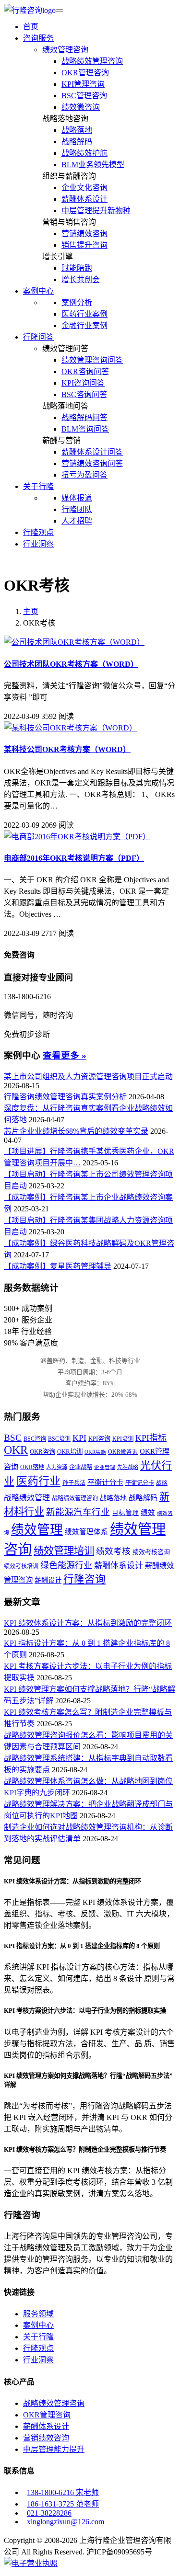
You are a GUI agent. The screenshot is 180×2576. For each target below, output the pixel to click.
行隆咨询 (84, 1579)
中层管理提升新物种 (96, 211)
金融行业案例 (84, 325)
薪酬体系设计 (84, 199)
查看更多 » (65, 1055)
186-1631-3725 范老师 (63, 2504)
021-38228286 (49, 2513)
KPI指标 (151, 1438)
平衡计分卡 (105, 1482)
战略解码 (77, 142)
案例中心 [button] (38, 291)
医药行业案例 (84, 314)
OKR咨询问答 (85, 371)
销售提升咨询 (84, 245)
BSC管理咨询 (84, 96)
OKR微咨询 (123, 1452)
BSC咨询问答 (84, 394)
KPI (79, 1438)
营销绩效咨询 (84, 234)
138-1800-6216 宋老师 (63, 2492)
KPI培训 (123, 1439)
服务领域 (38, 2314)
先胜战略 (128, 1467)
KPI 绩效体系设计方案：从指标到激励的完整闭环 (88, 1623)
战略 (162, 1483)
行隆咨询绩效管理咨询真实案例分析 (65, 1097)
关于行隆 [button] (38, 486)
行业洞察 (38, 544)
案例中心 (38, 2325)
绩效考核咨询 (151, 1552)
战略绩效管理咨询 (92, 61)
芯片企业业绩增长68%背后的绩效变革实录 (76, 1131)
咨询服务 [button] (38, 38)
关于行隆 (38, 2337)
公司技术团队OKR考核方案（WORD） (71, 664)
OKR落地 (32, 1467)
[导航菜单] (60, 11)
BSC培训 (59, 1439)
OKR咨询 (42, 1452)
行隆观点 (38, 532)
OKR (16, 1450)
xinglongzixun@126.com (66, 2522)
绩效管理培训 (64, 1551)
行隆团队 (77, 509)
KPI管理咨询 (83, 84)
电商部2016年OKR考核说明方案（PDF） (74, 858)
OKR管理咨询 (85, 73)
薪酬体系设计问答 (92, 452)
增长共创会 (81, 279)
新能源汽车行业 (78, 1512)
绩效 (148, 1513)
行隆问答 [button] (38, 337)
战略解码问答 (84, 417)
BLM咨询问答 (85, 429)
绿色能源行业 (66, 1565)
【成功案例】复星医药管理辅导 (58, 1266)
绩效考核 (113, 1551)
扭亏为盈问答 (84, 475)
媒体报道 (77, 498)
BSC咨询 (35, 1439)
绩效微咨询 (81, 107)
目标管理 (125, 1513)
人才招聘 (77, 521)
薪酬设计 (48, 1580)
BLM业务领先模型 (93, 165)
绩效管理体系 (86, 1532)
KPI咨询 (99, 1439)
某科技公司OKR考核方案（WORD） (67, 749)
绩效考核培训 (21, 1566)
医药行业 (38, 1481)
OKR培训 (70, 1452)
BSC (13, 1438)
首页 (31, 27)
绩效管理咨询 (65, 50)
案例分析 (77, 302)
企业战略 (81, 1467)
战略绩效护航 (84, 153)
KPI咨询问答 (83, 383)
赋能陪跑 (77, 268)
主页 (31, 611)
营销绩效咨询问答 (92, 463)
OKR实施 (95, 1452)
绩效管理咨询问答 (92, 360)
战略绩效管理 (27, 1498)
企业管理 (105, 1467)
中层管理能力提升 (54, 2449)
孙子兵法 (74, 1483)
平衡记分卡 (140, 1483)
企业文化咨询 (84, 188)
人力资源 (57, 1467)
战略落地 (77, 130)
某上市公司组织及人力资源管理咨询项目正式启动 (88, 1077)
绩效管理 (37, 1530)
